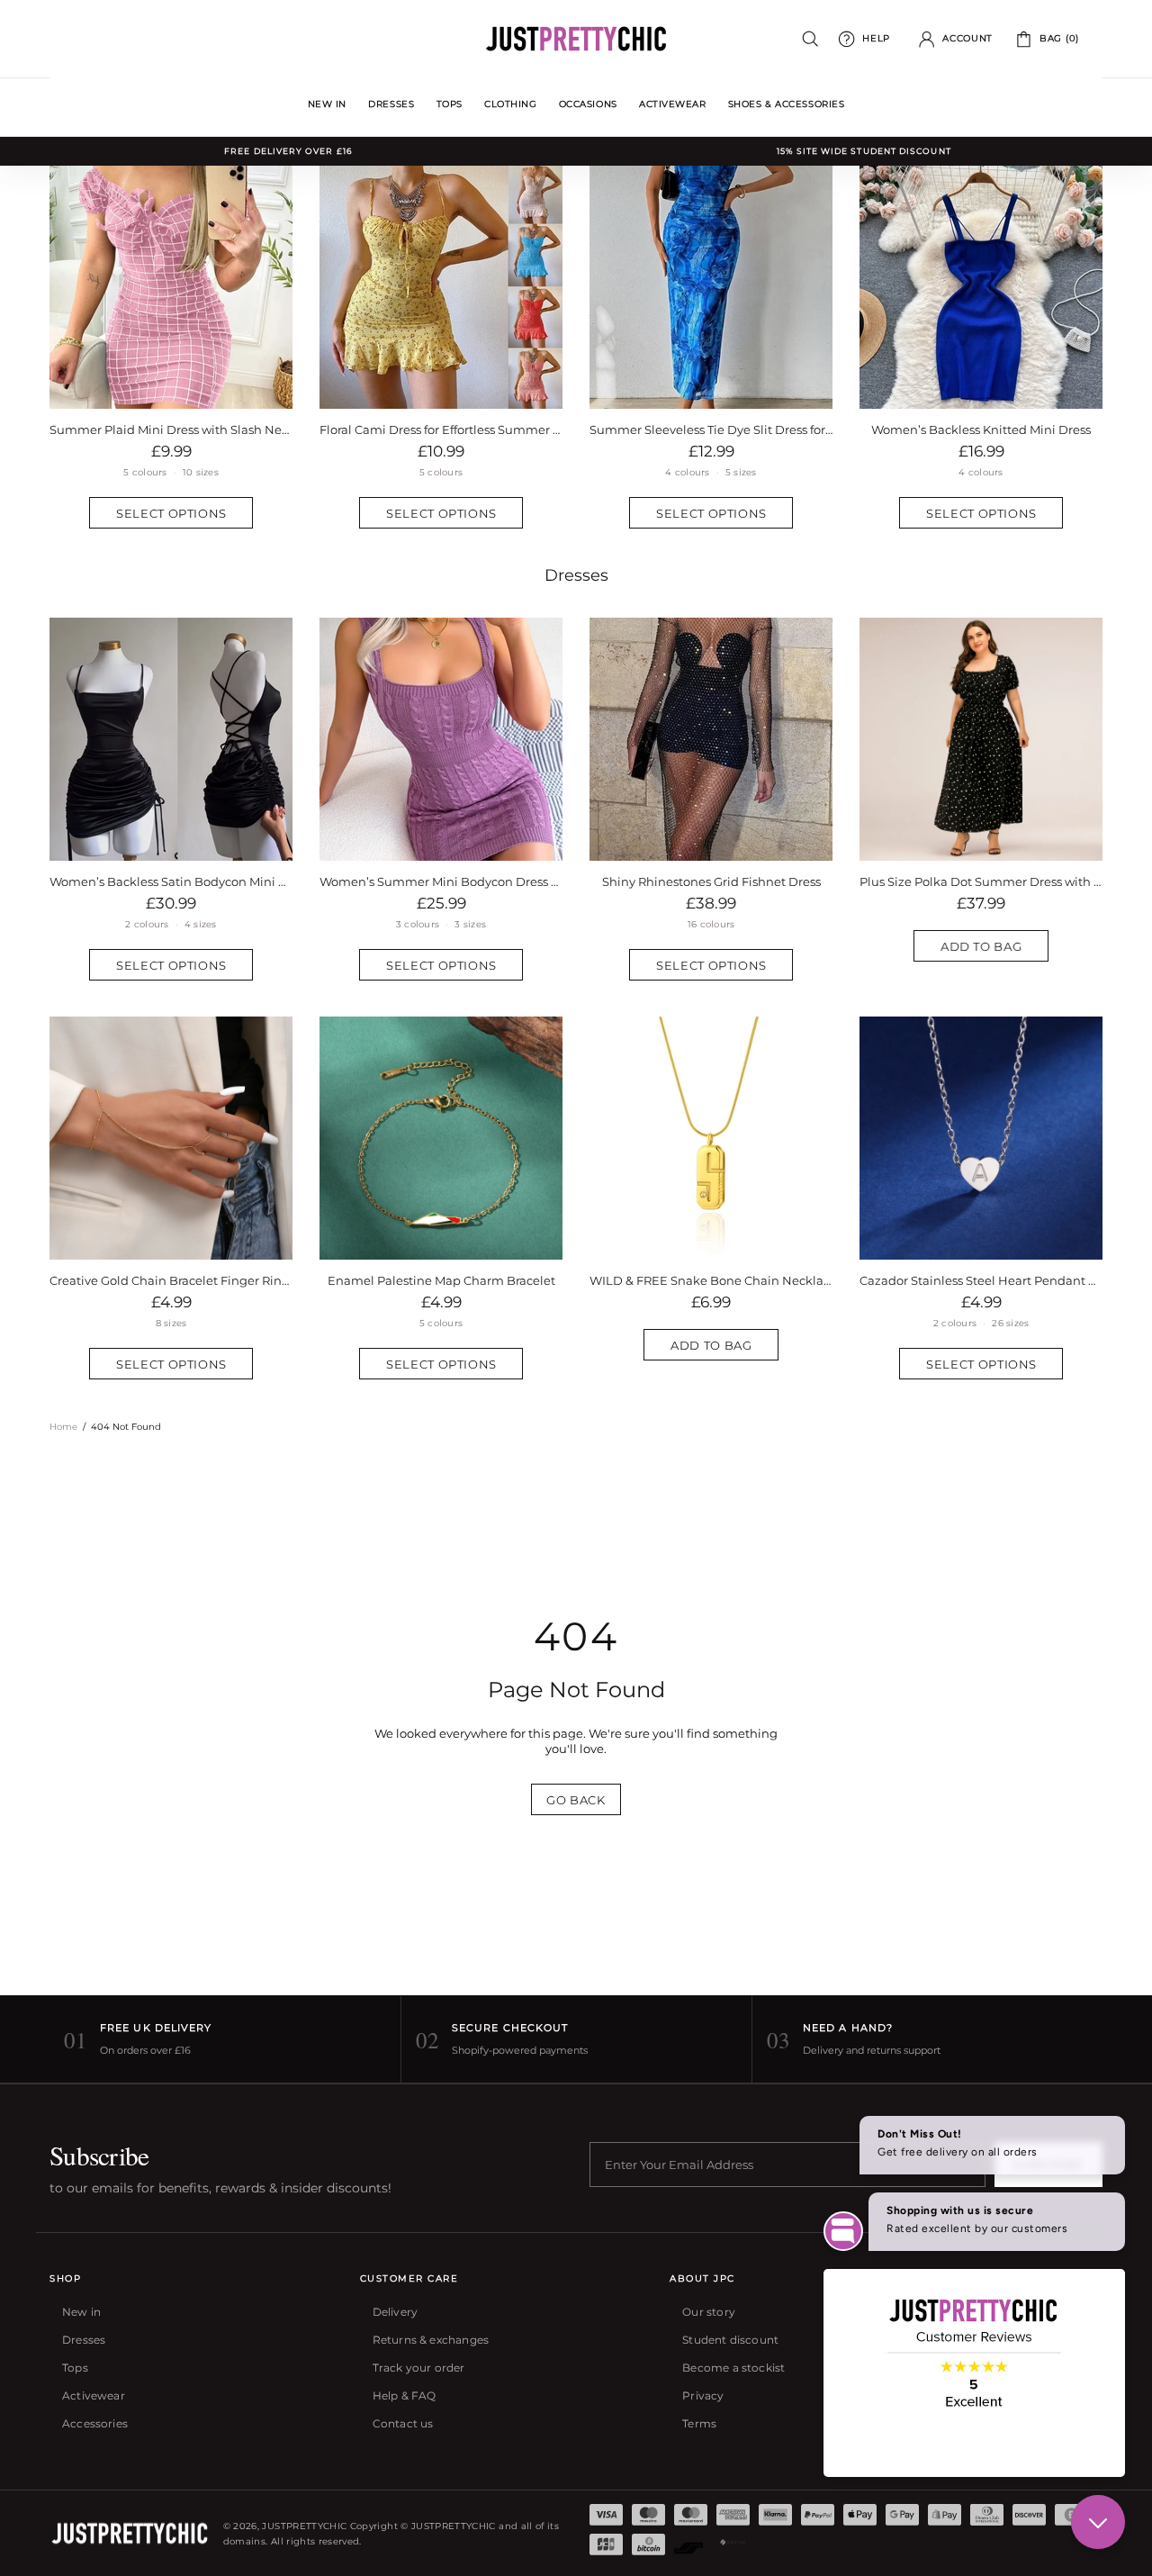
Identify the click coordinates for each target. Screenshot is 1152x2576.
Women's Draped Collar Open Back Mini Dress (441, 881)
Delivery (395, 2312)
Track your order (419, 2368)
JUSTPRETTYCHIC (576, 39)
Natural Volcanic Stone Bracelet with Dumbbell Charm (171, 1280)
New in (81, 2312)
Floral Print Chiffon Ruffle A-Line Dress (981, 881)
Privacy (703, 2395)
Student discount (730, 2340)
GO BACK (576, 1800)
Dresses (576, 575)
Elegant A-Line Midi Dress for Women (711, 429)
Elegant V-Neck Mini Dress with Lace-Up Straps (171, 429)
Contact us (403, 2423)
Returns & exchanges (431, 2340)
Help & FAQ (405, 2395)
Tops (75, 2368)
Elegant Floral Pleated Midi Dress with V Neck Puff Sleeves (981, 429)
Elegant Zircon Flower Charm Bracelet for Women (981, 1280)
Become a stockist (733, 2368)
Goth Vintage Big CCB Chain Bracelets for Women (711, 1280)
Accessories (95, 2423)
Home (63, 1427)
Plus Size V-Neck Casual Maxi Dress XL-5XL (441, 429)
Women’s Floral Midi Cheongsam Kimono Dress (171, 881)
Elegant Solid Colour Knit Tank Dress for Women (711, 881)
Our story (709, 2312)
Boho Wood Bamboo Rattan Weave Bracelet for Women (441, 1280)
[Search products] (810, 39)
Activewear (94, 2395)
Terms (699, 2423)
